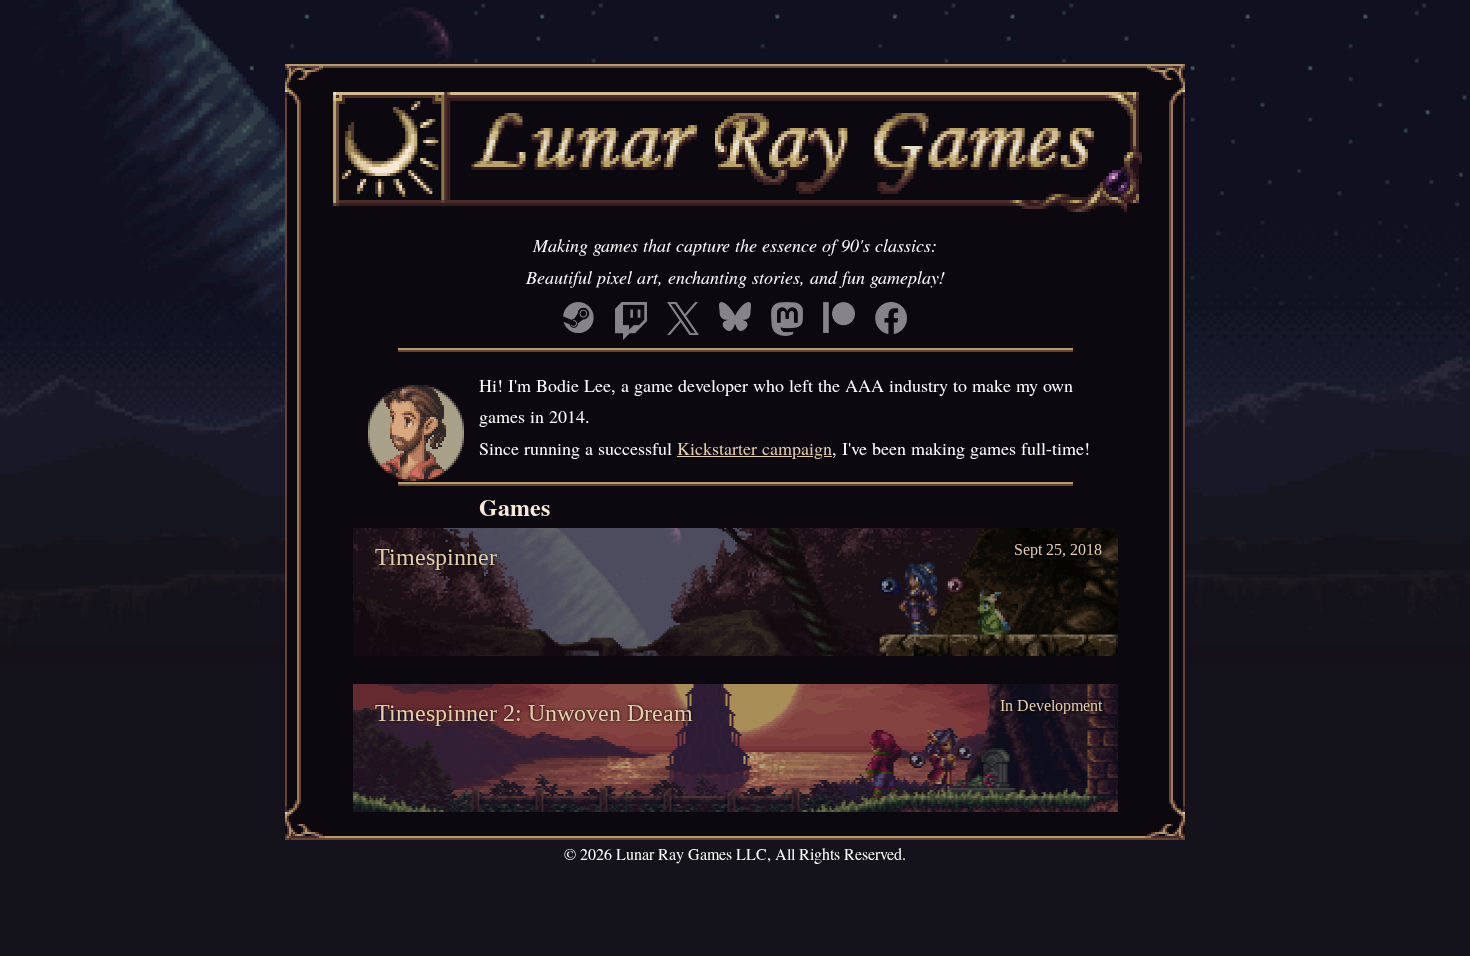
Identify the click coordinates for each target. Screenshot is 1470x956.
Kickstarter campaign (754, 448)
